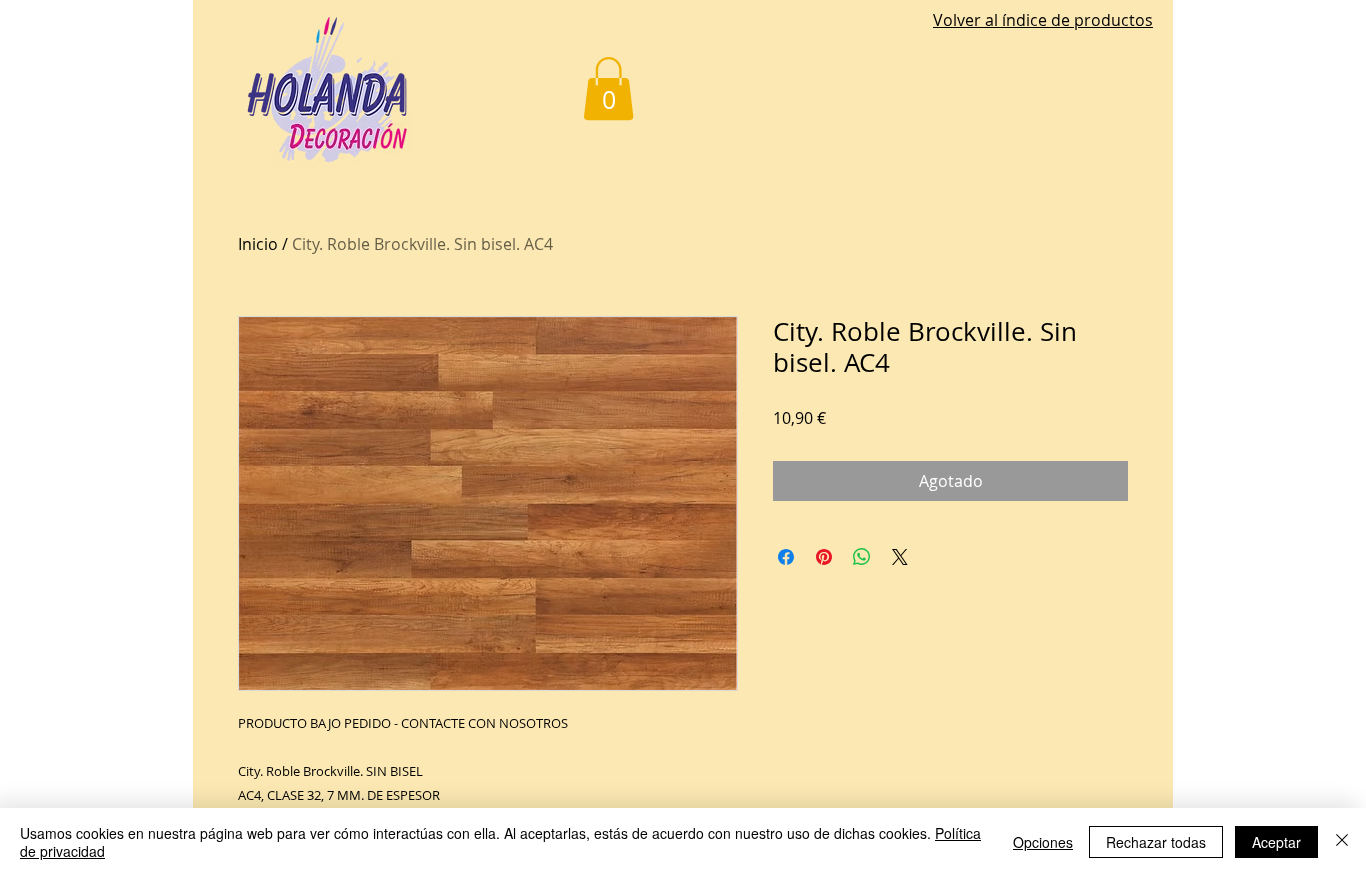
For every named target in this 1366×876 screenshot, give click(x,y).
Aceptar (1276, 842)
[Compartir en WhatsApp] (862, 557)
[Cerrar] (1342, 842)
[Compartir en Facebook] (786, 557)
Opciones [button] (1043, 842)
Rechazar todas (1156, 842)
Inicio (258, 244)
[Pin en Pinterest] (824, 557)
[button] (608, 88)
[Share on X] (900, 557)
